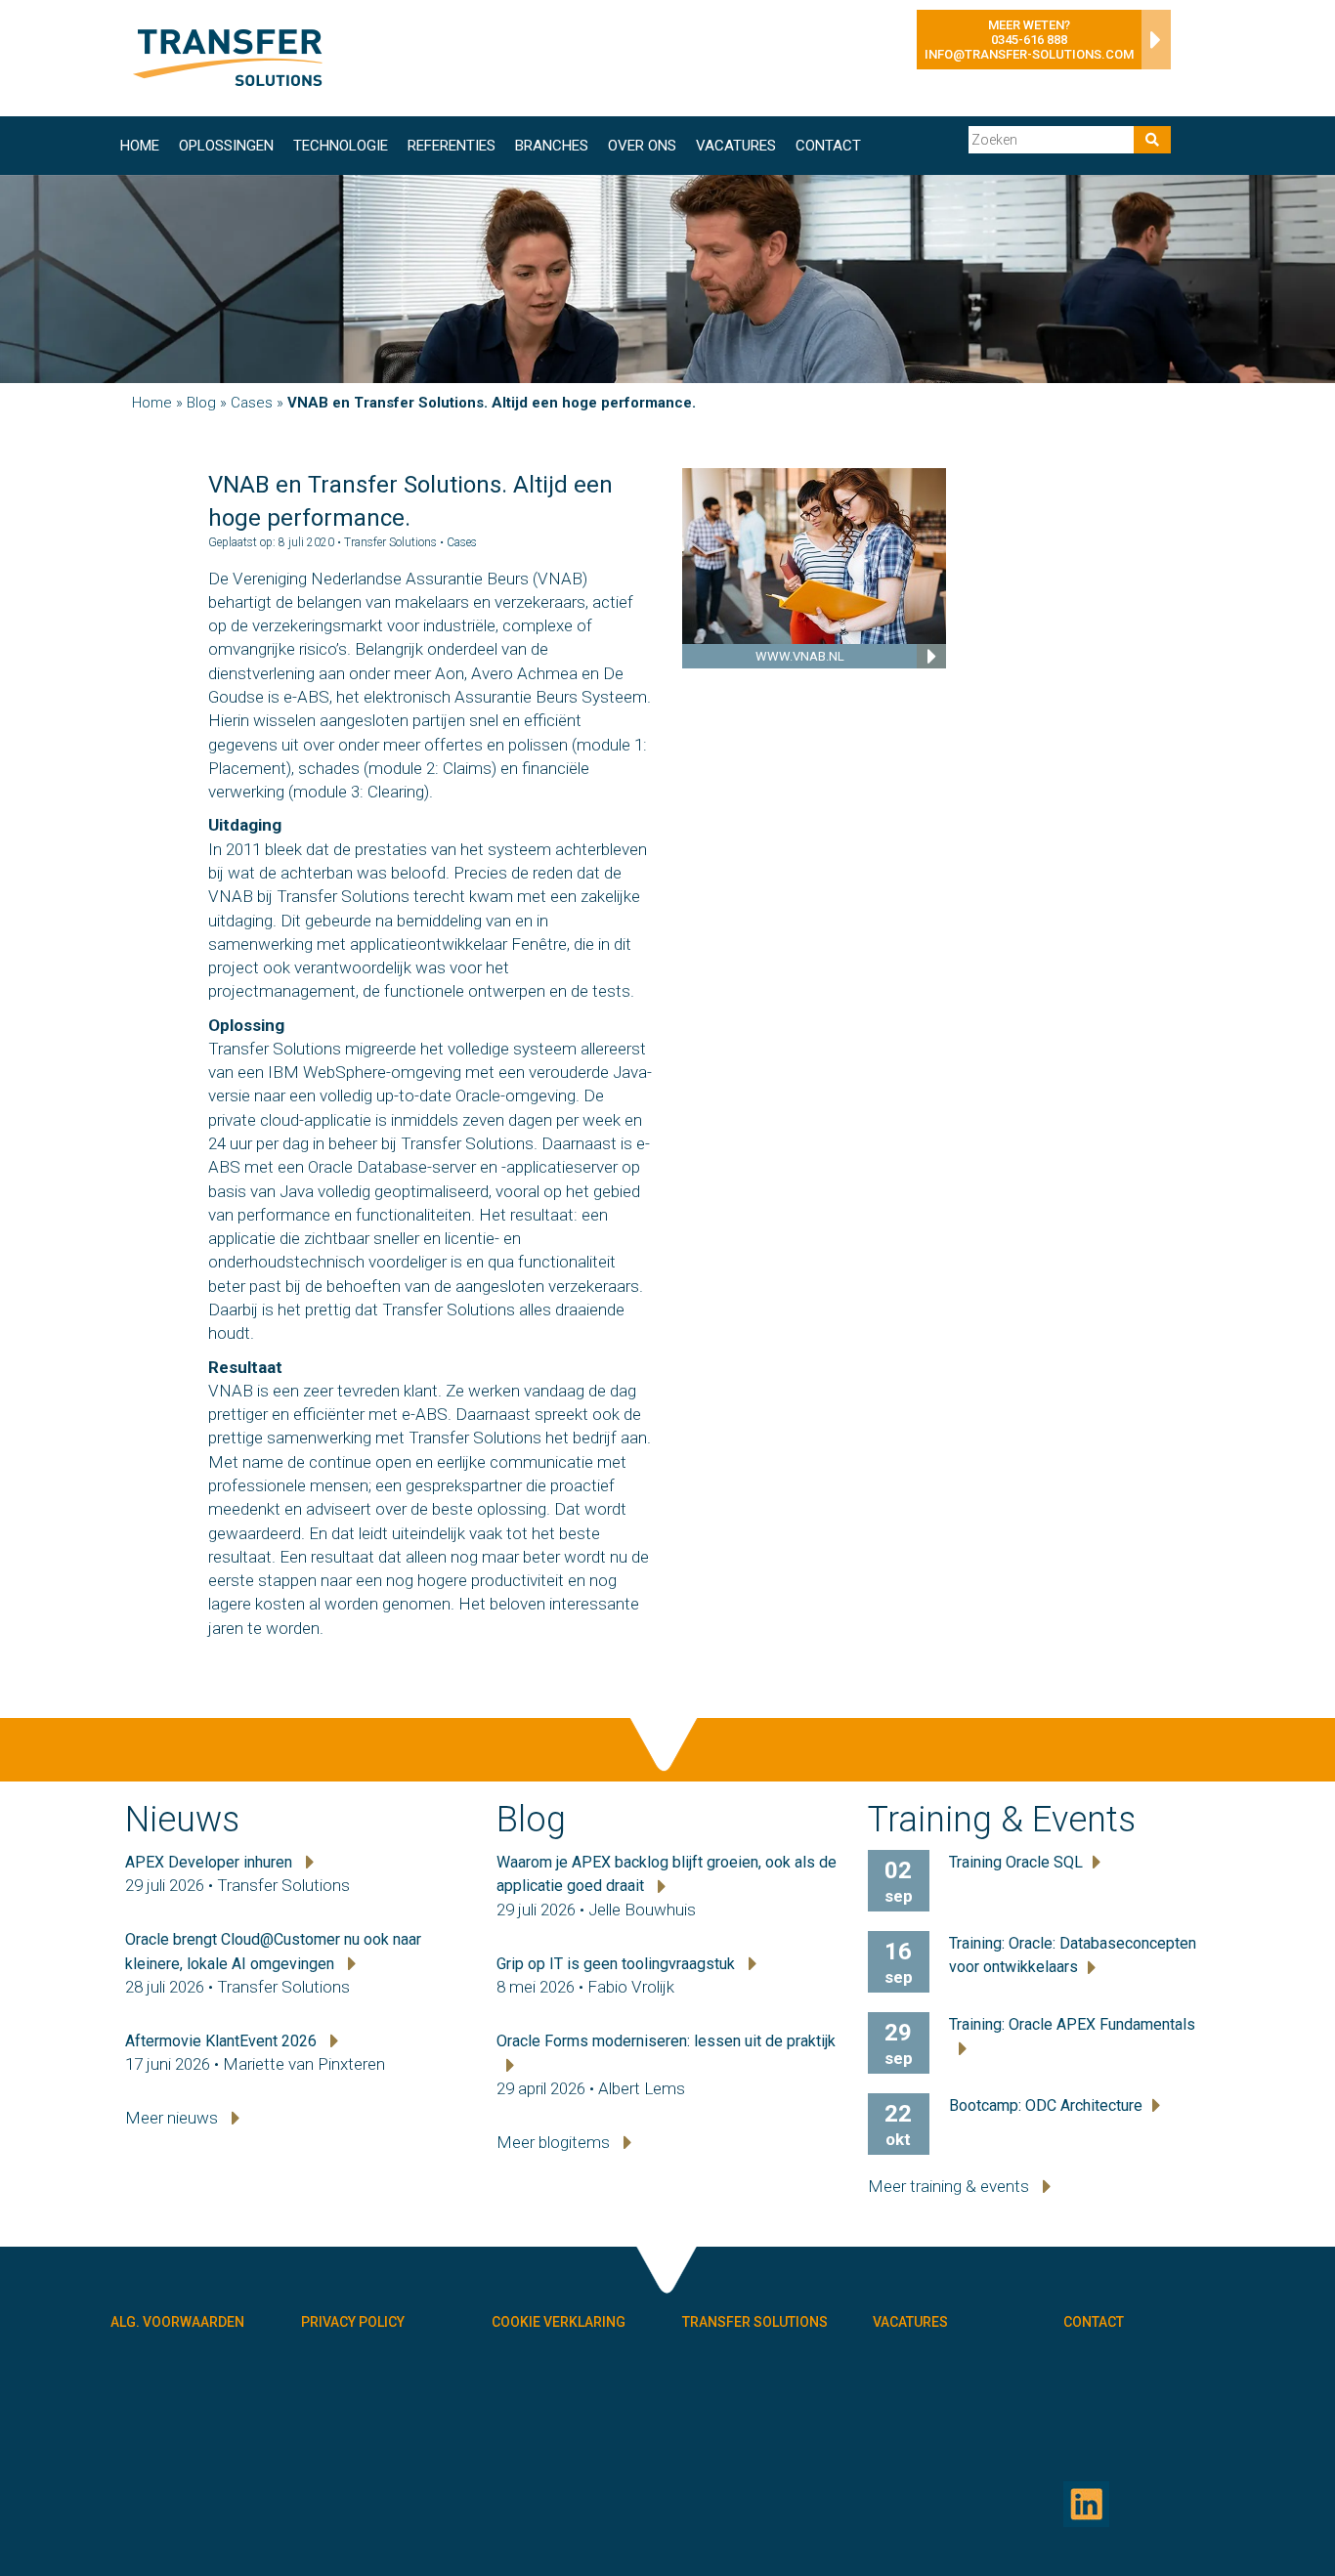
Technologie (341, 146)
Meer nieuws (173, 2118)
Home (140, 146)
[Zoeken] (1152, 140)
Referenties (452, 146)
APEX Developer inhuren (211, 1862)
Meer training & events (950, 2186)
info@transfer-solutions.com (1029, 54)
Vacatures (736, 146)
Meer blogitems (555, 2142)
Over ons (642, 146)
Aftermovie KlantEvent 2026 (223, 2041)
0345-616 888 (1029, 40)
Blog (201, 403)
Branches (552, 146)
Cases (252, 403)
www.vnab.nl (800, 656)
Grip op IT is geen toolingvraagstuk (618, 1964)
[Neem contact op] (1151, 45)
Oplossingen (226, 146)
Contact (828, 146)
